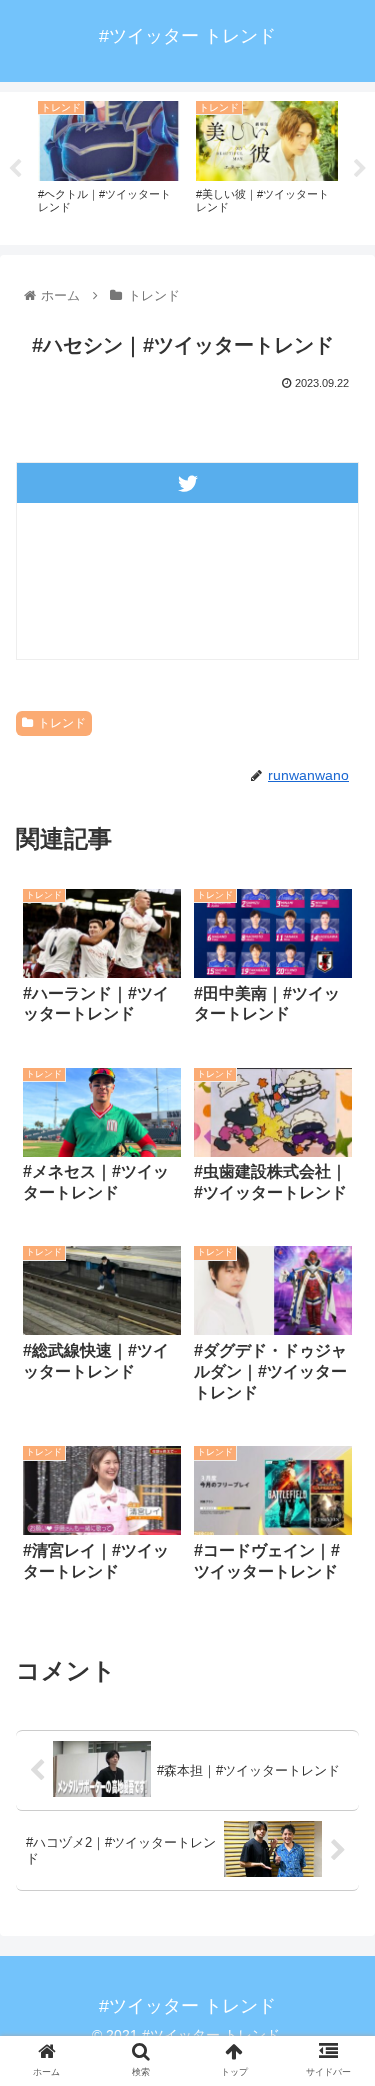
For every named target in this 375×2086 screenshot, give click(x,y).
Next (360, 169)
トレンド (62, 723)
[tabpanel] (109, 165)
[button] (335, 1783)
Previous (15, 169)
